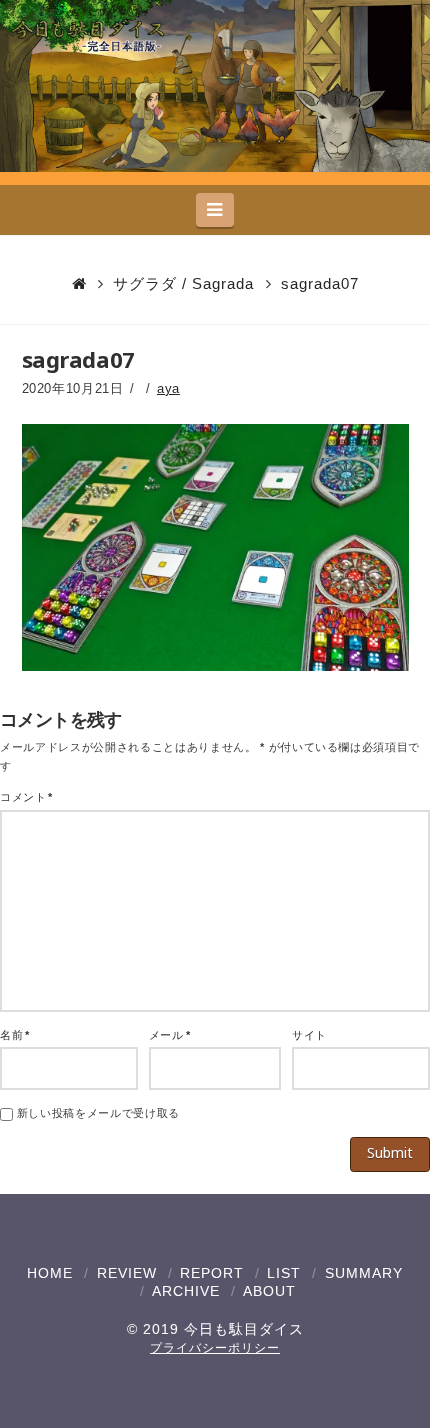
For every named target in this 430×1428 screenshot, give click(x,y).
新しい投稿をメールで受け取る (98, 1113)
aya (168, 388)
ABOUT (269, 1291)
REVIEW (127, 1273)
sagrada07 (320, 283)
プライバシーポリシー (215, 1348)
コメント (26, 797)
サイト (309, 1035)
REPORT (212, 1273)
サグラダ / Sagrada (183, 283)
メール (169, 1035)
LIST (284, 1273)
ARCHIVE (186, 1291)
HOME (50, 1273)
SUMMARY (364, 1273)
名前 (15, 1035)
